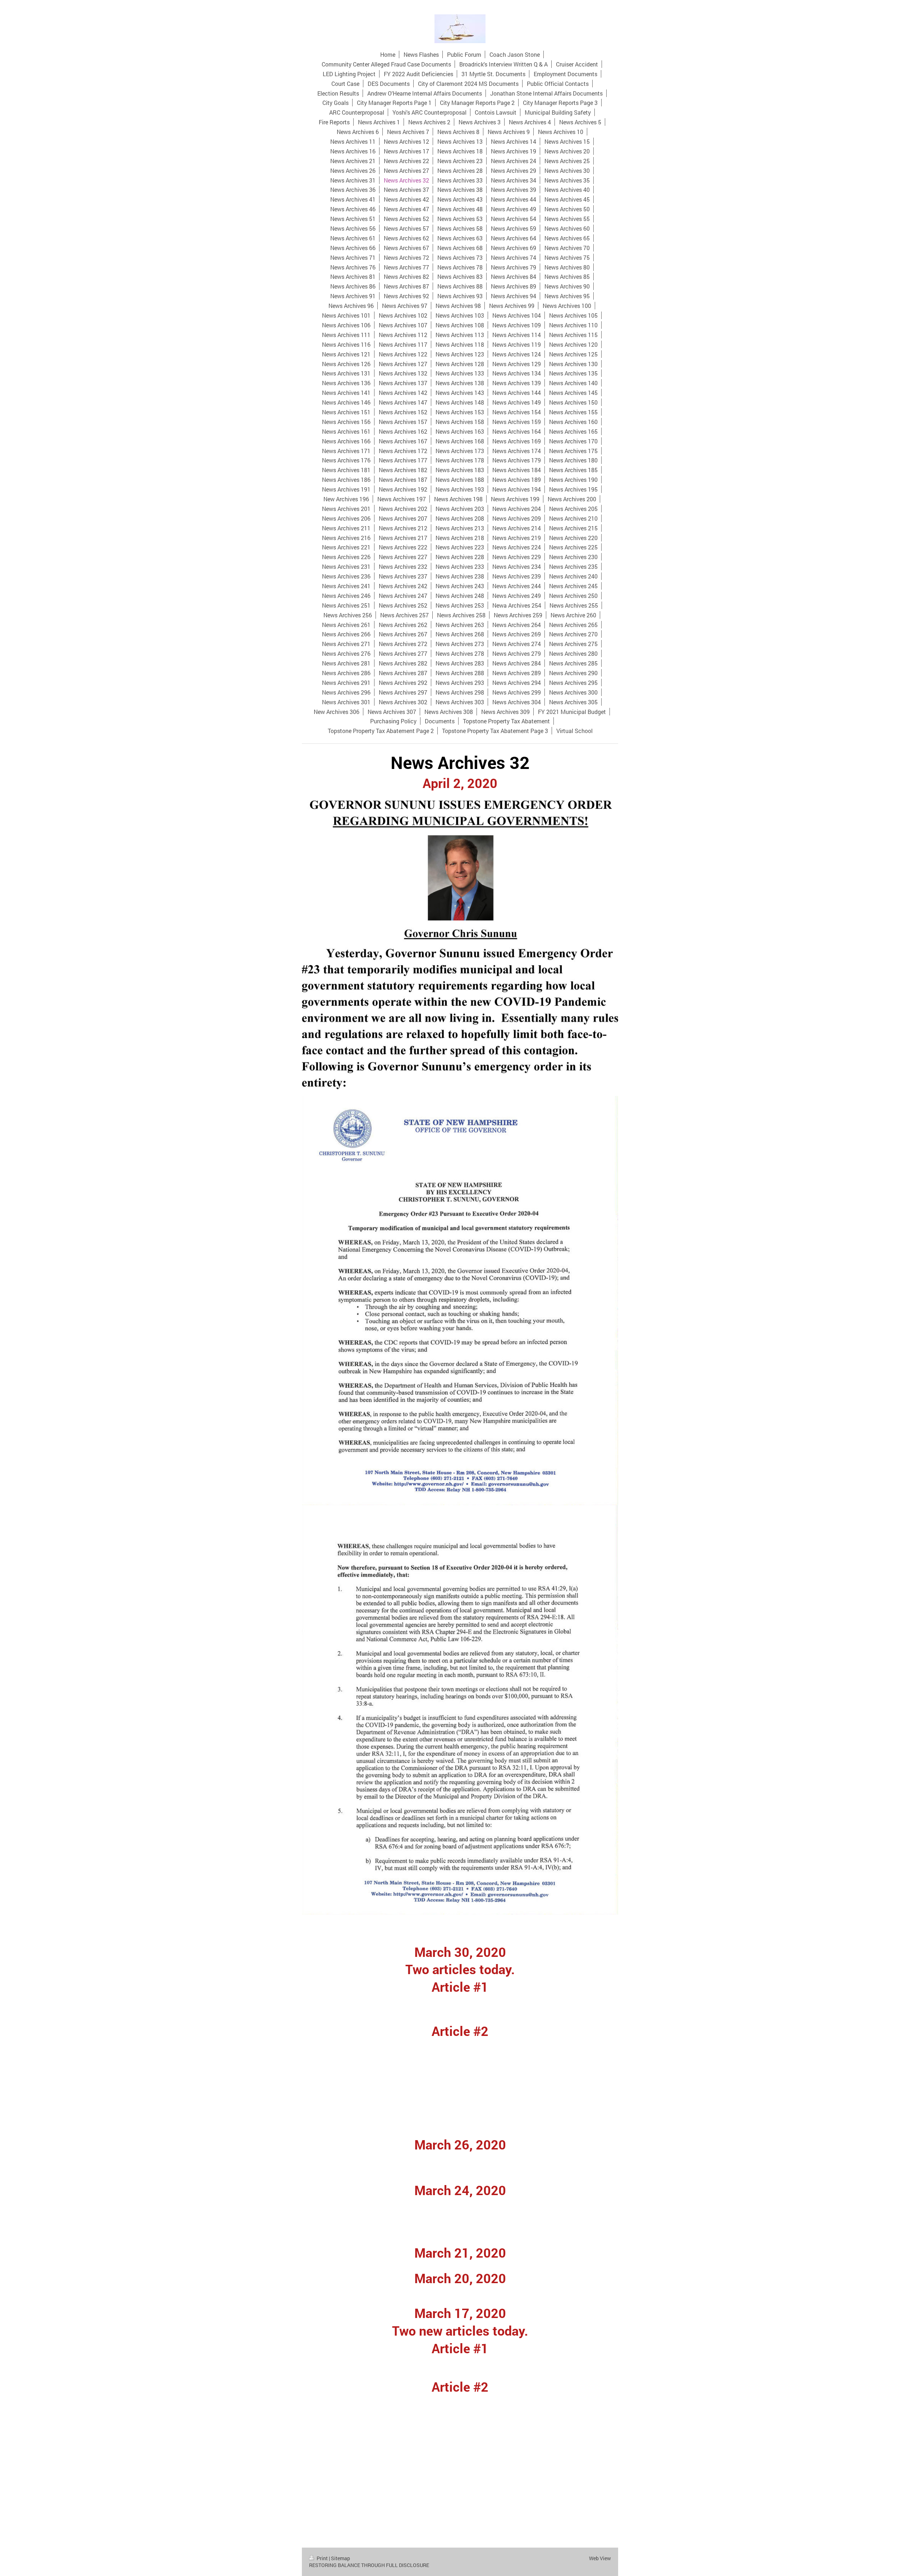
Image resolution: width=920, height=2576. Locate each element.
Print (322, 2558)
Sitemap (341, 2558)
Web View (600, 2558)
